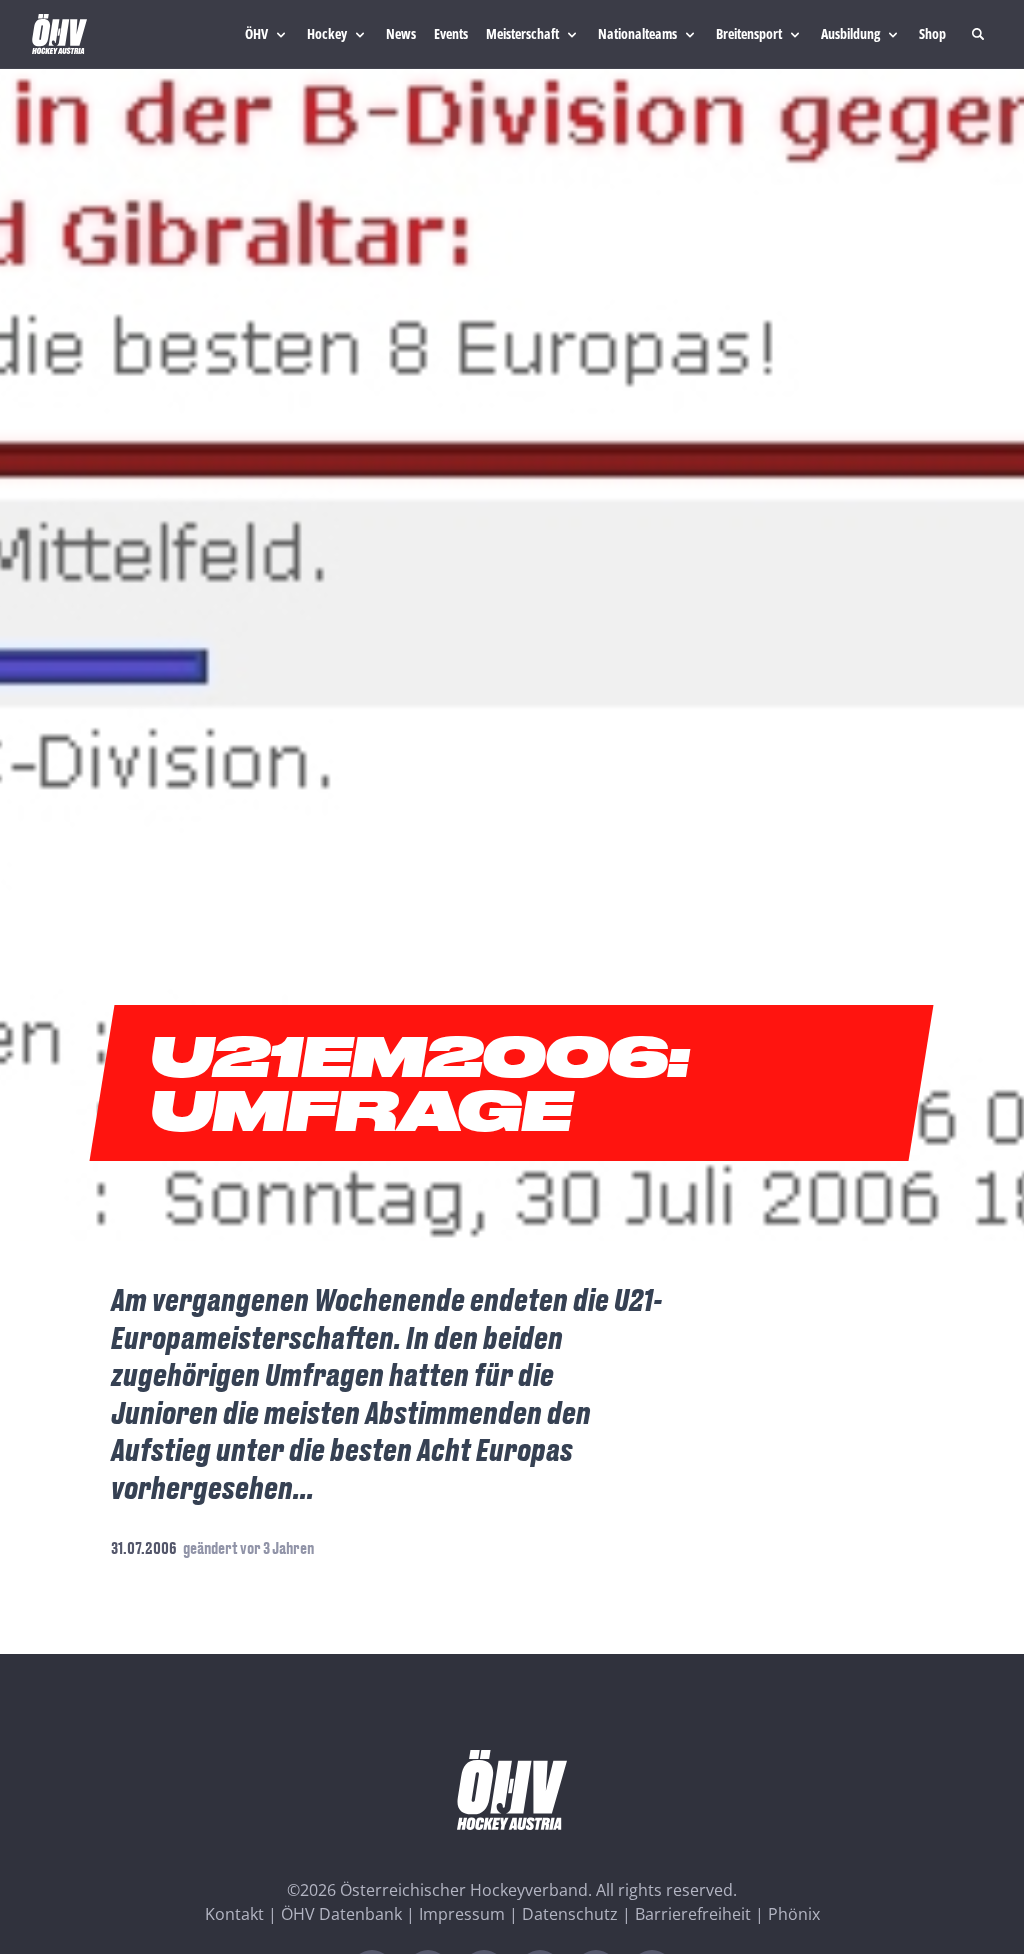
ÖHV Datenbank (341, 1914)
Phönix (794, 1914)
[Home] (59, 34)
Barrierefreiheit (693, 1914)
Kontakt (234, 1914)
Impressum (462, 1914)
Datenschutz (570, 1914)
